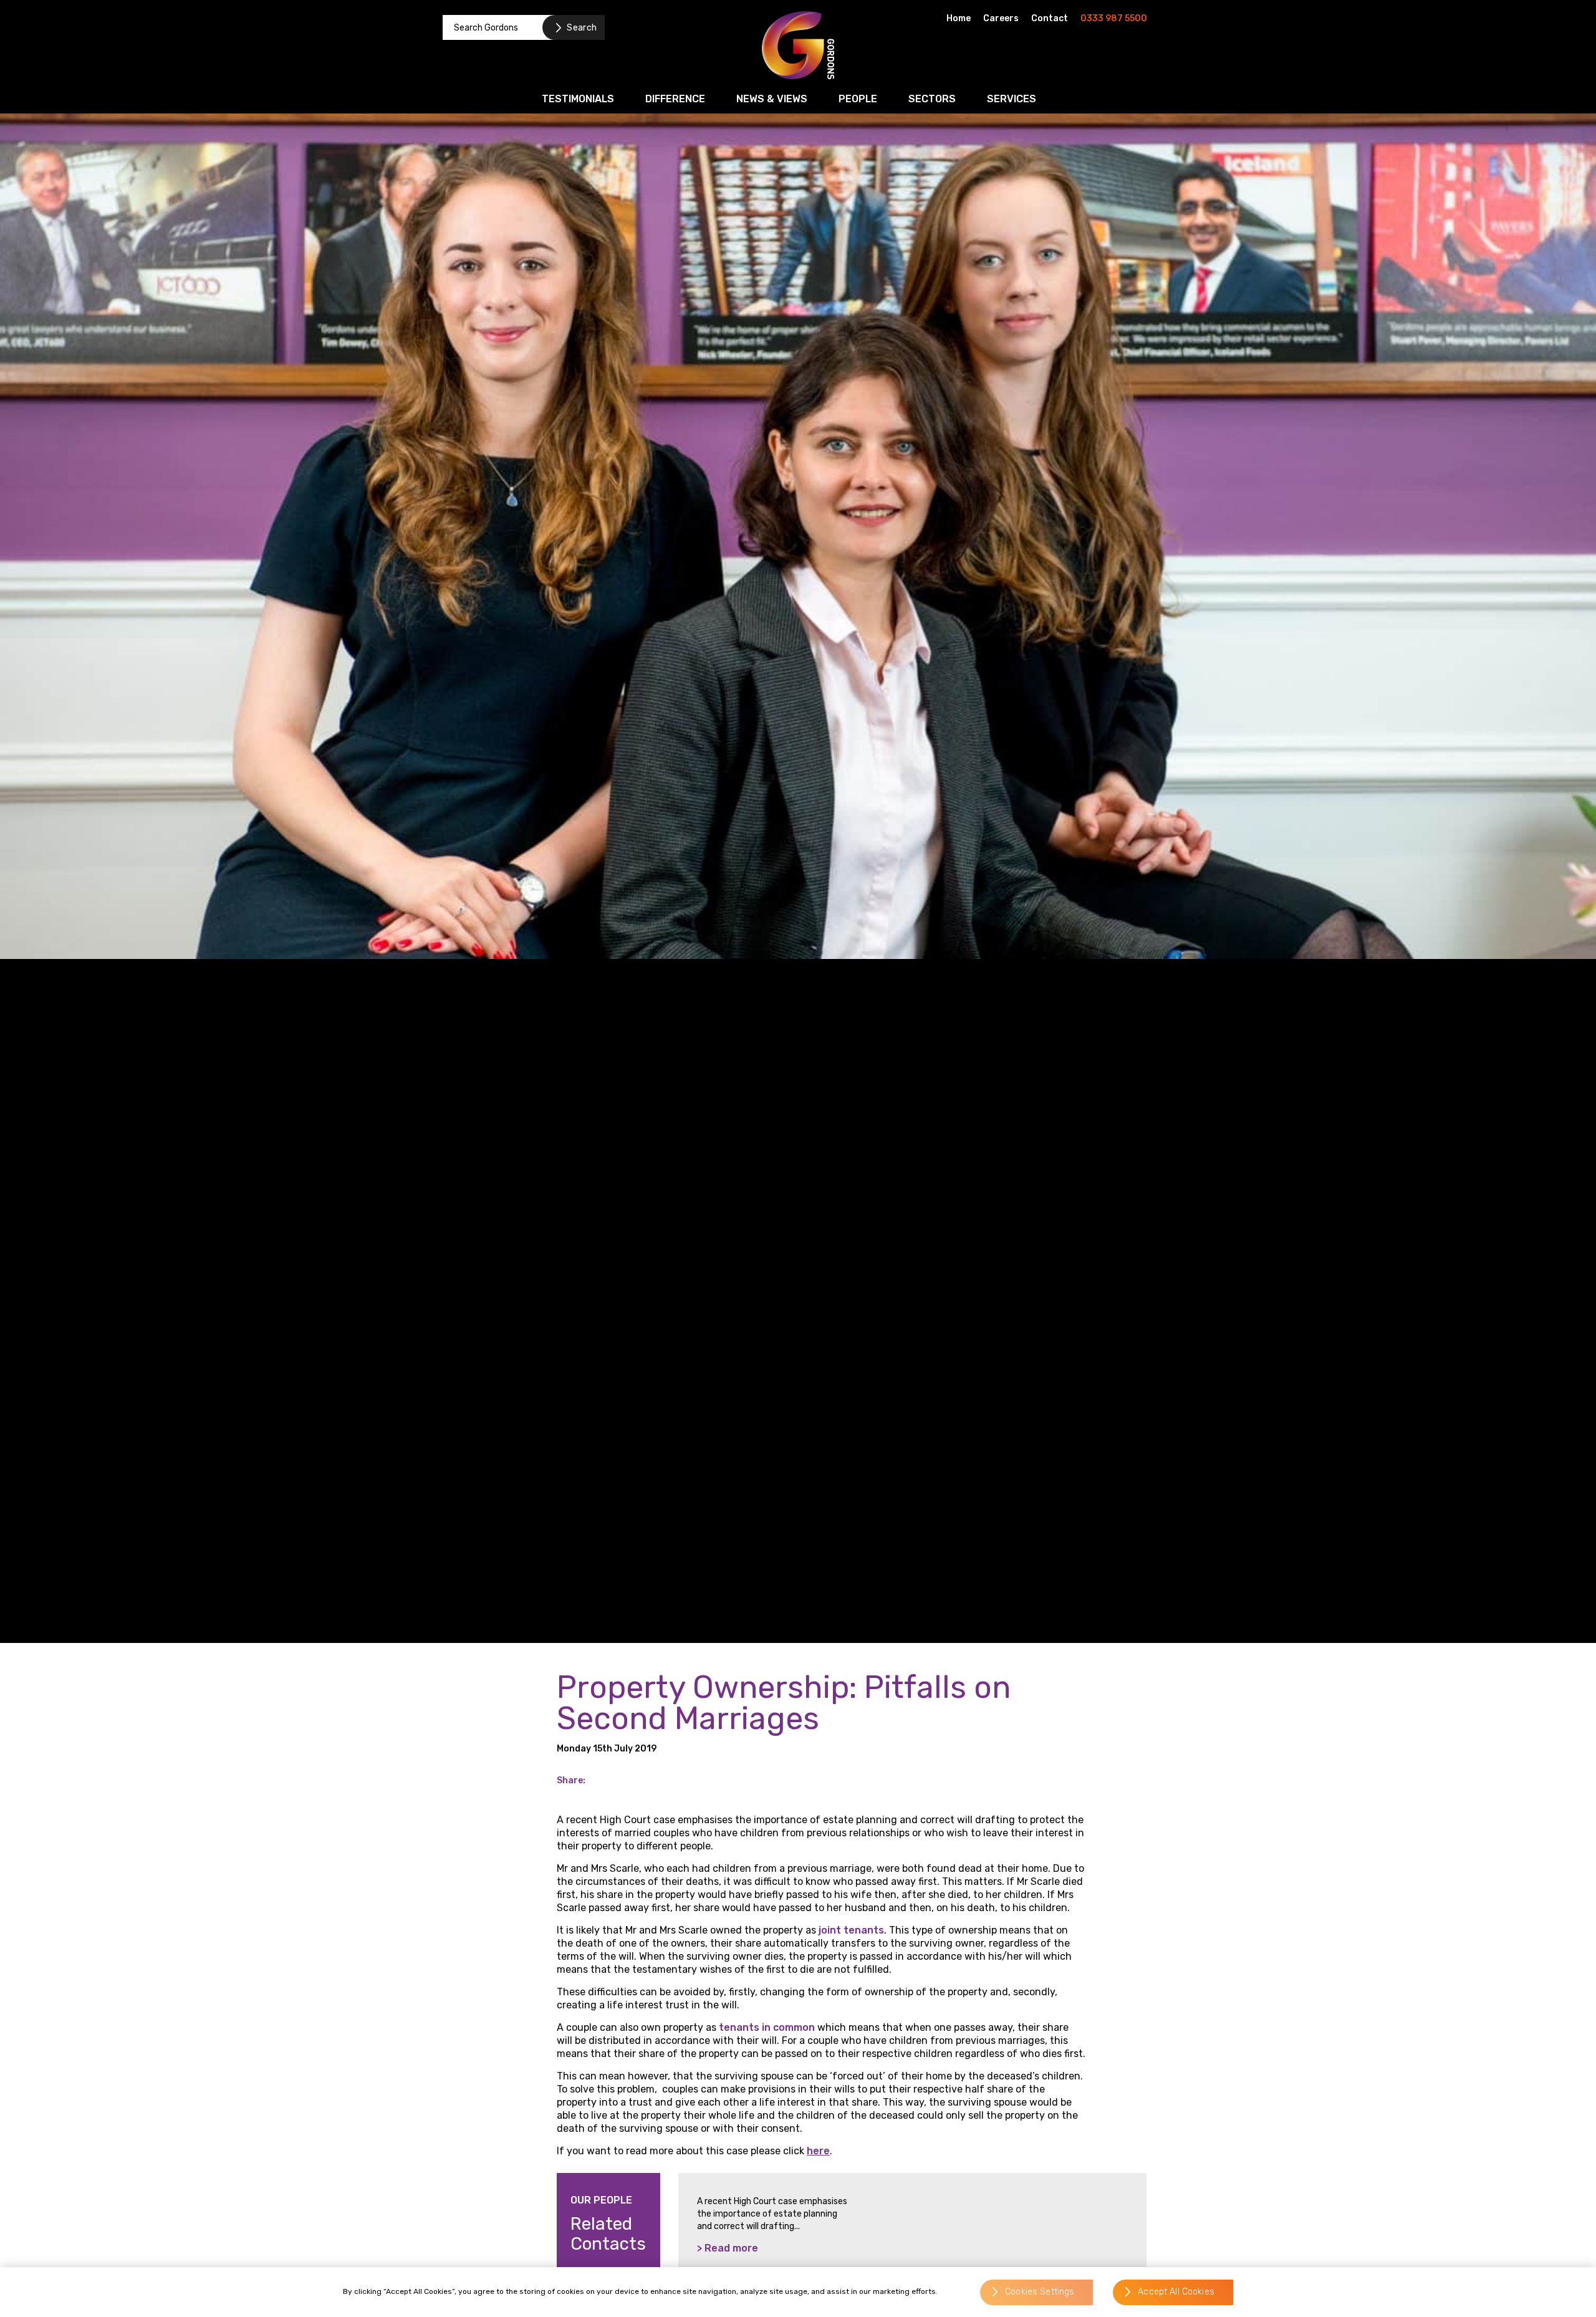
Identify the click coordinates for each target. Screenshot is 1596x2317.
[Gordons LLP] (798, 45)
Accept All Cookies (1176, 2292)
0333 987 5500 (1114, 18)
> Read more (728, 2248)
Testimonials (578, 99)
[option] (912, 2237)
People (858, 99)
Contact (1050, 18)
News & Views (772, 99)
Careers (1001, 18)
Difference (675, 99)
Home (959, 18)
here (818, 2151)
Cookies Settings (1040, 2292)
